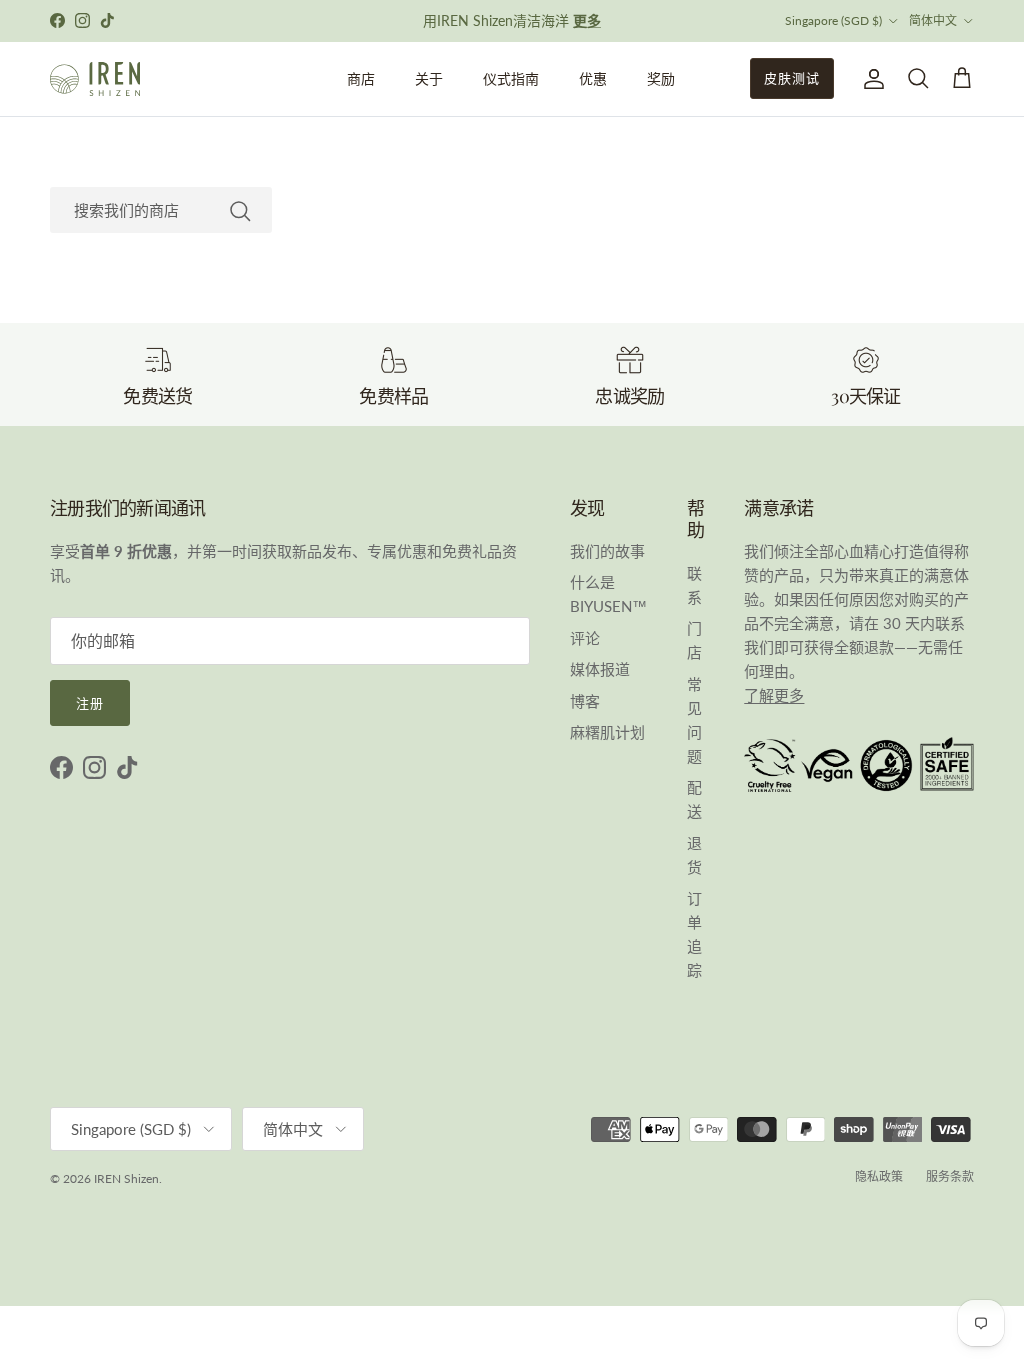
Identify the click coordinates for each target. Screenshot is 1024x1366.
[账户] (870, 79)
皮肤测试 (792, 78)
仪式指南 (511, 78)
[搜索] (240, 210)
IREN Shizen (126, 1178)
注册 (90, 703)
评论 (585, 638)
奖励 (661, 78)
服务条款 (950, 1176)
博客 (585, 701)
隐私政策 (879, 1176)
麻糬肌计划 (607, 732)
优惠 (593, 78)
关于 (429, 78)
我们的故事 (607, 551)
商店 (361, 78)
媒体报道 (600, 669)
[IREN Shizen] (95, 79)
